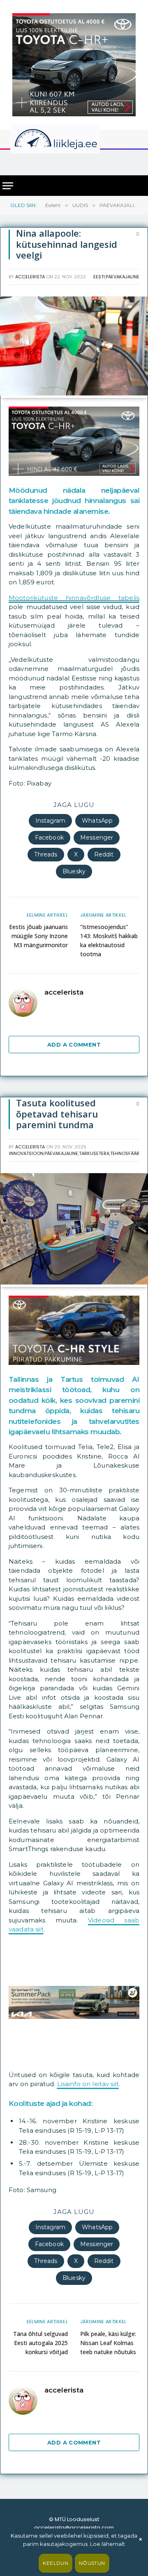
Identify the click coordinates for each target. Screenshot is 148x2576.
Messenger (97, 837)
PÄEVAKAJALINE (123, 277)
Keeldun (55, 2563)
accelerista (30, 277)
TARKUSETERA (94, 1153)
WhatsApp (97, 821)
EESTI (99, 277)
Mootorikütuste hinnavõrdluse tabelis (74, 598)
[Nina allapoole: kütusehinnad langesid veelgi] (74, 393)
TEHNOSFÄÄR (125, 1153)
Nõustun (92, 2563)
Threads (46, 854)
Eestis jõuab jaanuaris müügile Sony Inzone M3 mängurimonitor (38, 936)
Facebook (49, 837)
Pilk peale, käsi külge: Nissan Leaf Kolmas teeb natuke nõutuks (108, 2343)
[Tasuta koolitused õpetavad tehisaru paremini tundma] (74, 1282)
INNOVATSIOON (26, 1153)
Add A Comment (74, 1045)
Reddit (104, 854)
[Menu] (8, 186)
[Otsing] (136, 162)
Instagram (50, 821)
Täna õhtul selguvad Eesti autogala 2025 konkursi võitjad (40, 2343)
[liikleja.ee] (72, 139)
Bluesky (74, 871)
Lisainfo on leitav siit (88, 2084)
